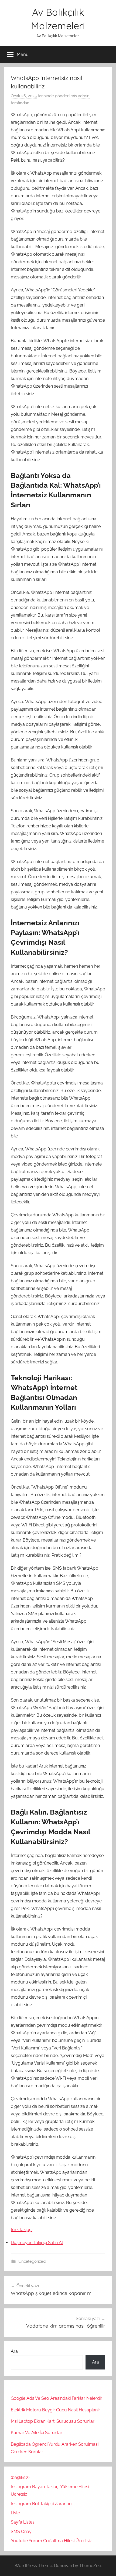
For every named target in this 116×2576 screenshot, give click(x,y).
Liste (15, 2513)
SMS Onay (21, 2532)
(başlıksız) (20, 2477)
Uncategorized (32, 2261)
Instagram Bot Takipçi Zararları (41, 2504)
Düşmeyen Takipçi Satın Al (37, 2243)
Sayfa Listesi (23, 2522)
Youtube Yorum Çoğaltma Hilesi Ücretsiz (51, 2541)
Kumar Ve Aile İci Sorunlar (37, 2433)
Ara (14, 2351)
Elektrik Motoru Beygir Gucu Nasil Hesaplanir (55, 2410)
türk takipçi (22, 2230)
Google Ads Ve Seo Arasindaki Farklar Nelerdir (57, 2398)
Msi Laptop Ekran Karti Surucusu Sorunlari (53, 2421)
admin (84, 96)
